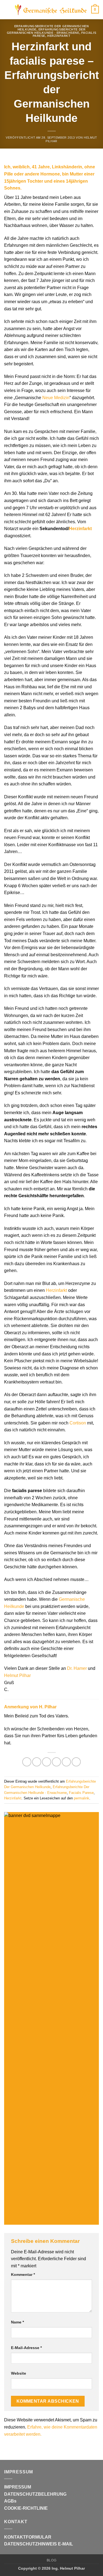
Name (17, 2322)
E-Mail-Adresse (26, 2348)
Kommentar (23, 2274)
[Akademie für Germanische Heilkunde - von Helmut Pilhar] (51, 10)
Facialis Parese (81, 1793)
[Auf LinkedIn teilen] (76, 1762)
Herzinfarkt (59, 36)
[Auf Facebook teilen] (37, 1762)
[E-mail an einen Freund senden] (56, 1762)
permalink (82, 1798)
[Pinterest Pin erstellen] (66, 1762)
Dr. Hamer (77, 1668)
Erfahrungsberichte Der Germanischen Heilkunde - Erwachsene (46, 31)
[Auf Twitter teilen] (47, 1762)
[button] (7, 9)
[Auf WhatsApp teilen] (27, 1762)
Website (19, 2373)
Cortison (78, 1423)
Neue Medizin (56, 398)
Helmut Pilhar (17, 1675)
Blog (51, 2560)
